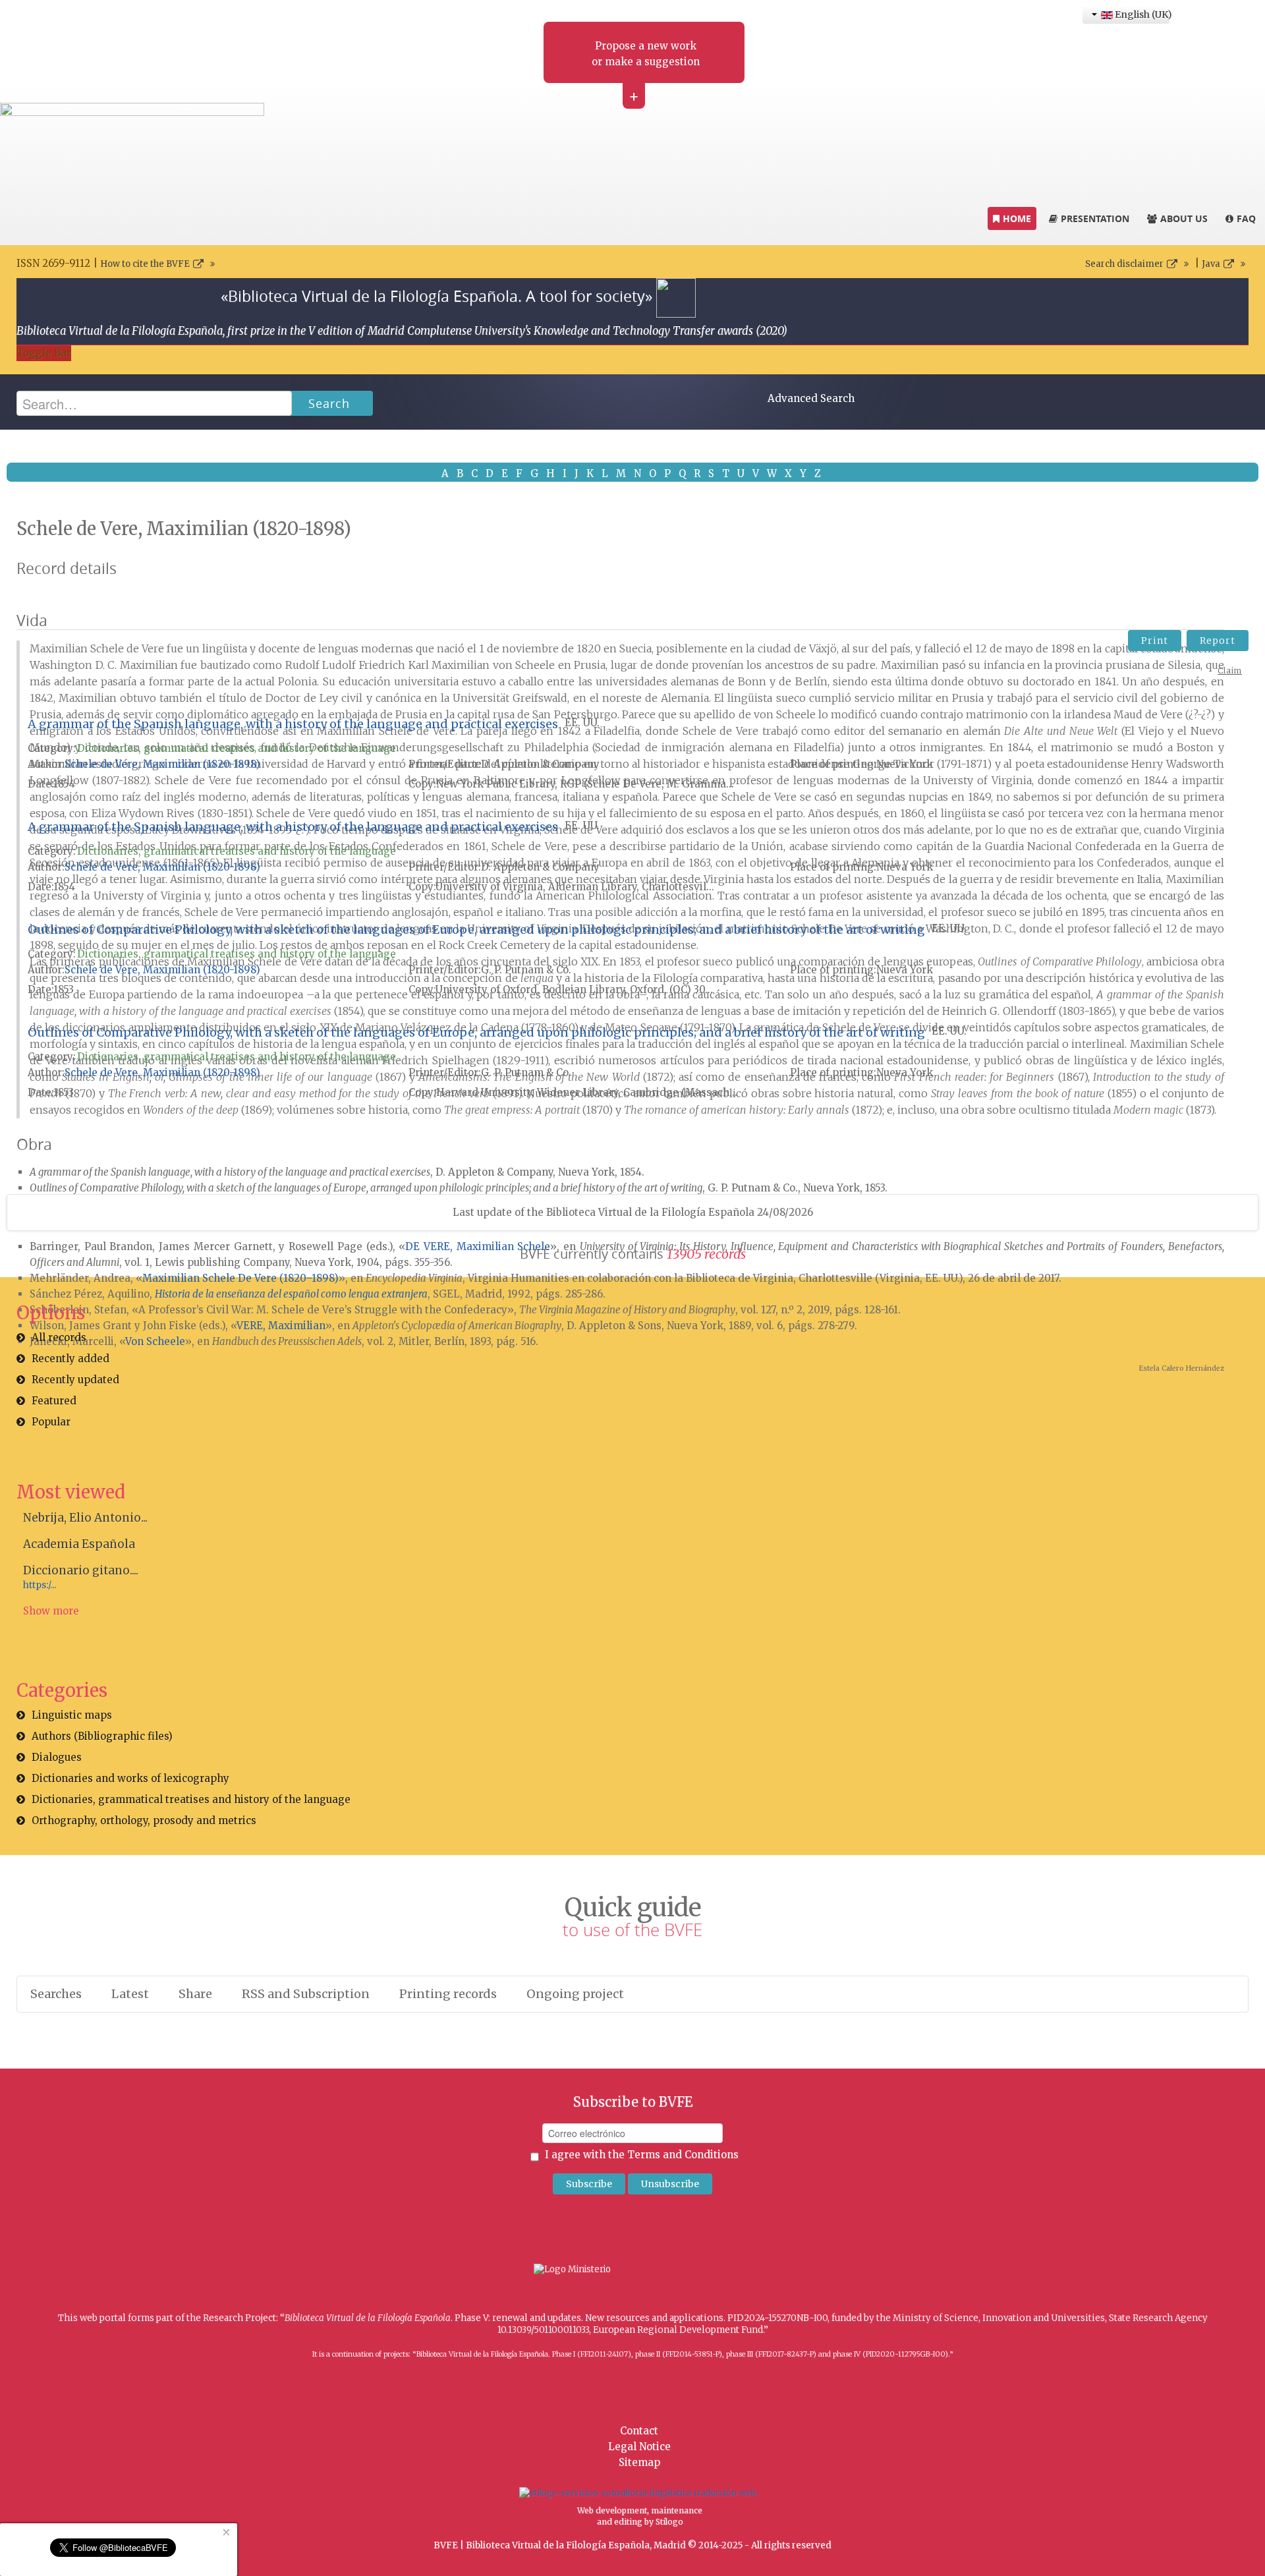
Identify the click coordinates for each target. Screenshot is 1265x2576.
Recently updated (75, 1380)
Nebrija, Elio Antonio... (85, 1518)
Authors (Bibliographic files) (102, 1736)
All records (59, 1337)
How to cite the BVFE (145, 264)
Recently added (70, 1359)
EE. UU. (582, 723)
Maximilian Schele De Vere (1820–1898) (240, 1278)
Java (1211, 264)
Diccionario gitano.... (81, 1570)
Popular (51, 1422)
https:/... (40, 1585)
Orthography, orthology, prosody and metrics (144, 1820)
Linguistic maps (72, 1715)
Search (329, 403)
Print (1155, 641)
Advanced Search (811, 398)
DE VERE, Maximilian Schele (478, 1246)
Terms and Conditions (683, 2155)
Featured (54, 1401)
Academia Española (79, 1544)
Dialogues (57, 1757)
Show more (51, 1611)
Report (1218, 641)
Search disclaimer (1124, 264)
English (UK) (1141, 14)
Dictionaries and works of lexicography (130, 1778)
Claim (1230, 671)
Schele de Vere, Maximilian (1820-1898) (162, 764)
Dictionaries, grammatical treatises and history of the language (237, 748)
